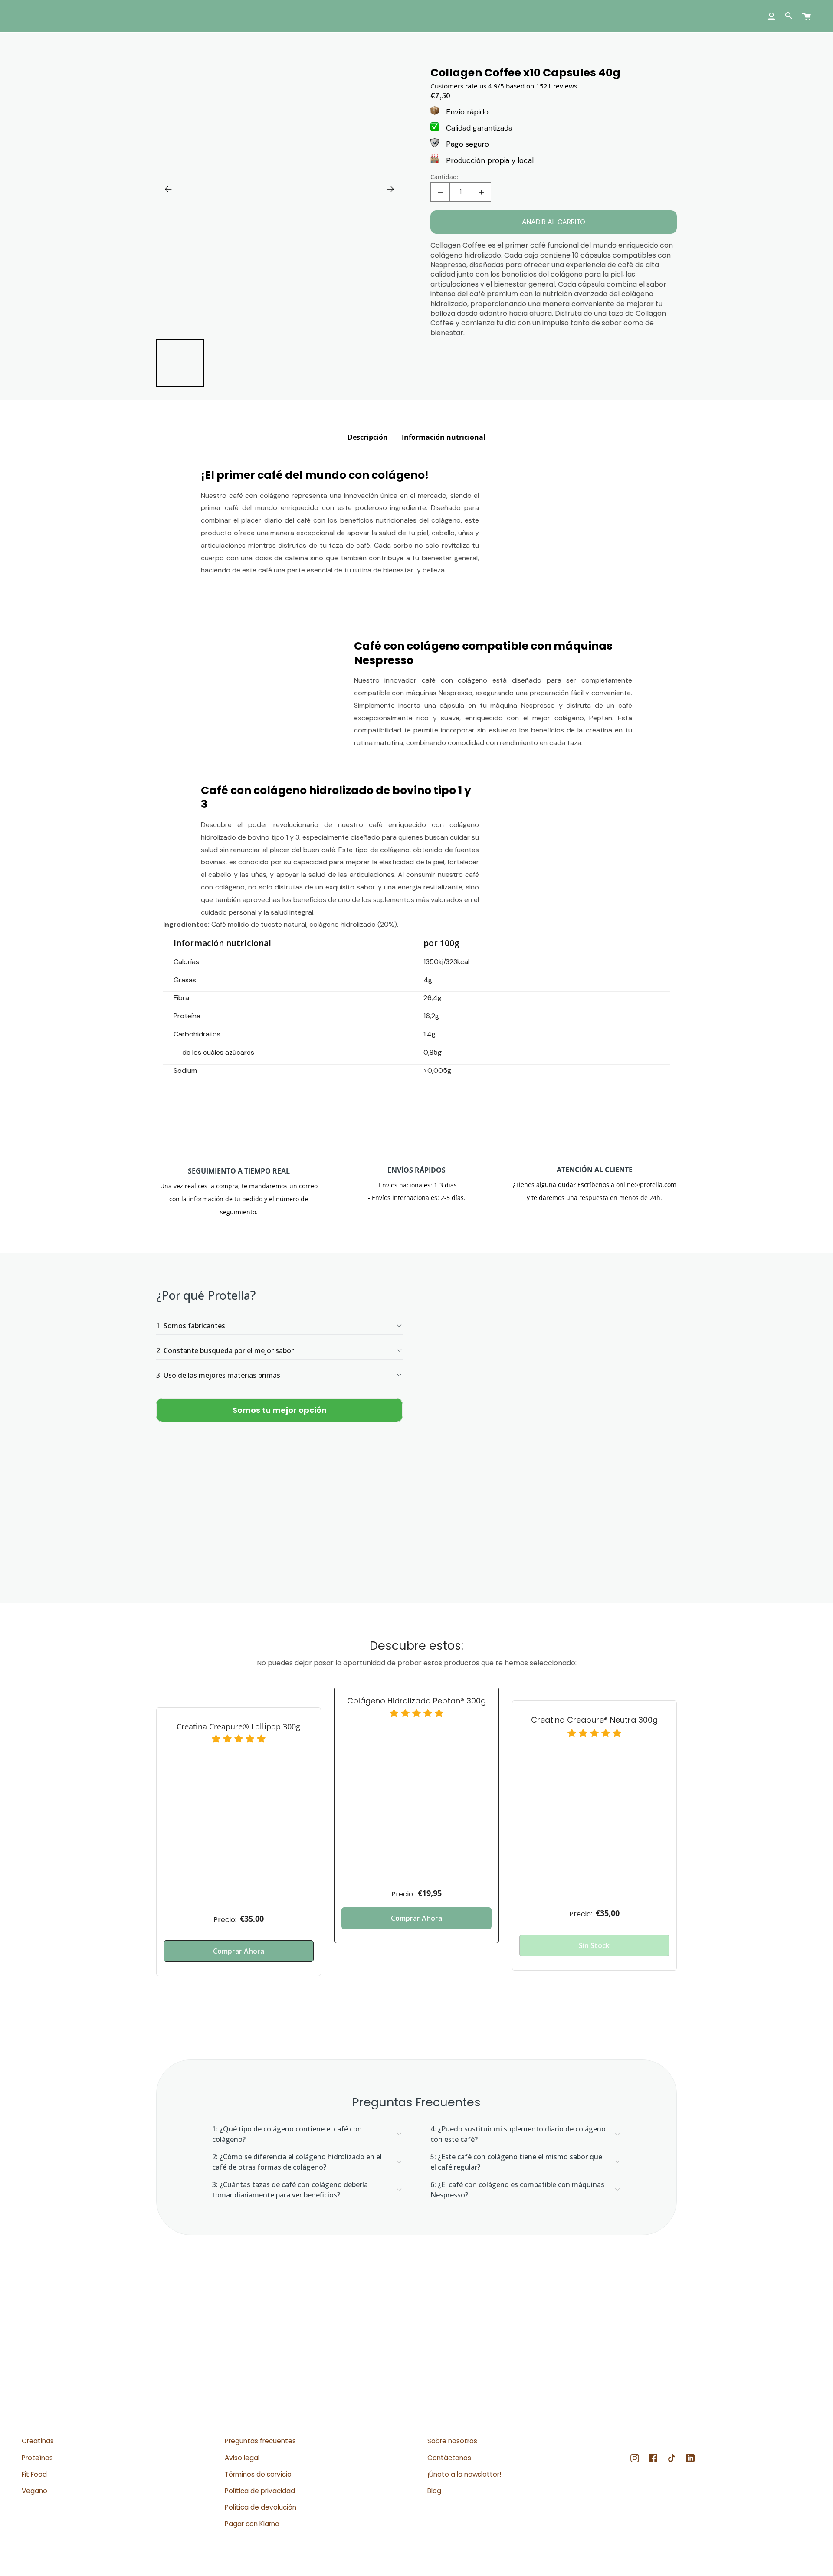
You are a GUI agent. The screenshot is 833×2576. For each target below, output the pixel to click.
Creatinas (38, 2441)
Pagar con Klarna (252, 2524)
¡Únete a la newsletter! (464, 2474)
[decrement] (440, 192)
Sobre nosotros (452, 2441)
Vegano (34, 2491)
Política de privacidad (260, 2491)
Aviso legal (242, 2458)
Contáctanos (449, 2458)
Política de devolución (261, 2507)
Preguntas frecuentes (260, 2441)
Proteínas (37, 2458)
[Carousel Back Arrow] (168, 189)
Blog (434, 2491)
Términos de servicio (258, 2474)
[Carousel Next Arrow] (390, 189)
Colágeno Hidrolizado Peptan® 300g (416, 1701)
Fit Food (34, 2474)
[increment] (481, 192)
